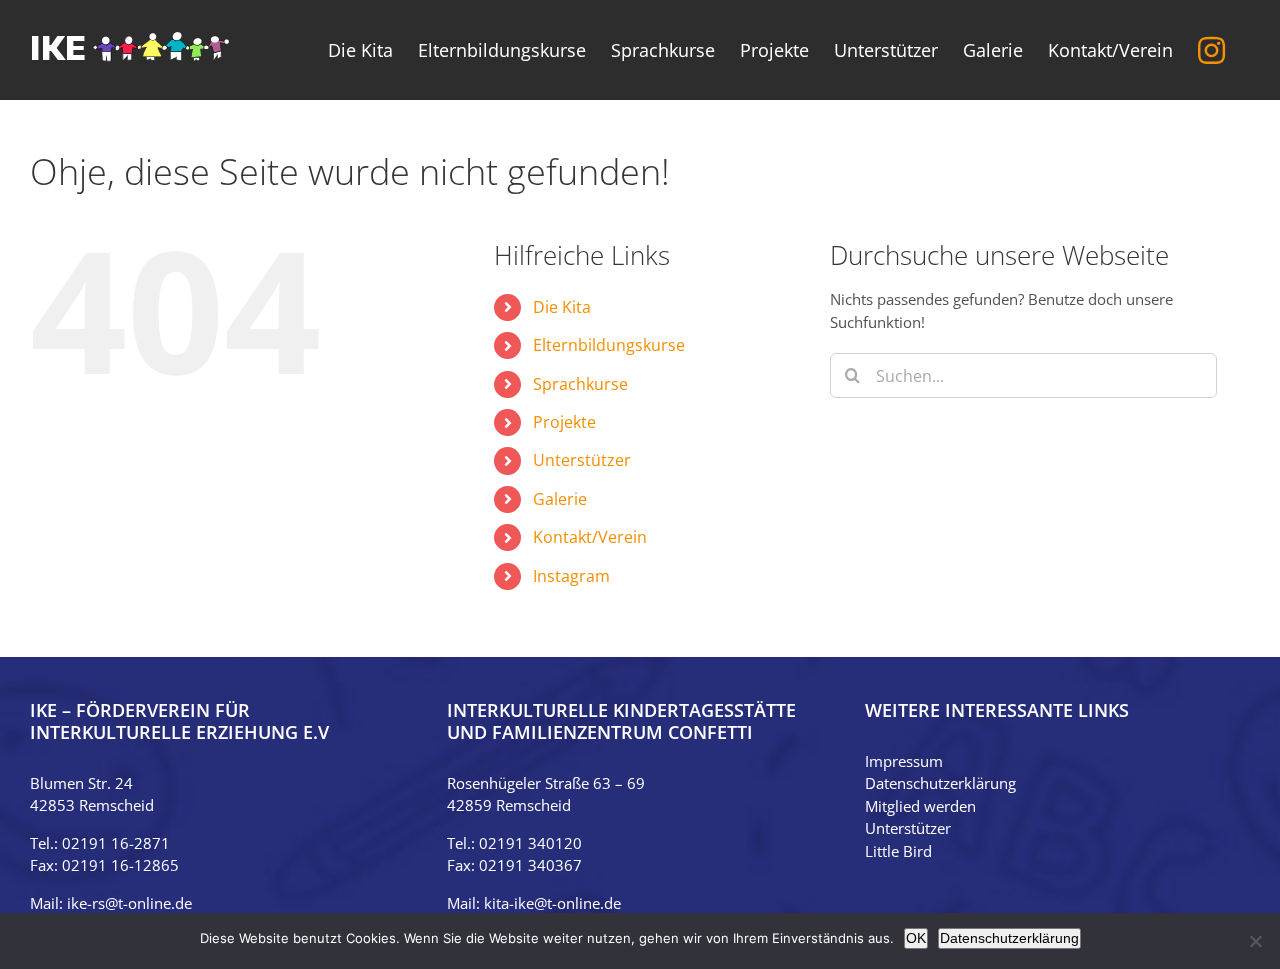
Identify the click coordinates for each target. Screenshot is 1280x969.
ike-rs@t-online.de (129, 903)
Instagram (571, 576)
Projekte (564, 422)
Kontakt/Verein (590, 537)
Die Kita (562, 307)
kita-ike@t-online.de (552, 903)
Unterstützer (582, 460)
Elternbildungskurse (609, 345)
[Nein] (1255, 941)
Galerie (560, 499)
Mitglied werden (920, 806)
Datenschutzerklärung (940, 783)
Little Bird (898, 851)
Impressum (904, 761)
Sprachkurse (580, 384)
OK (916, 938)
